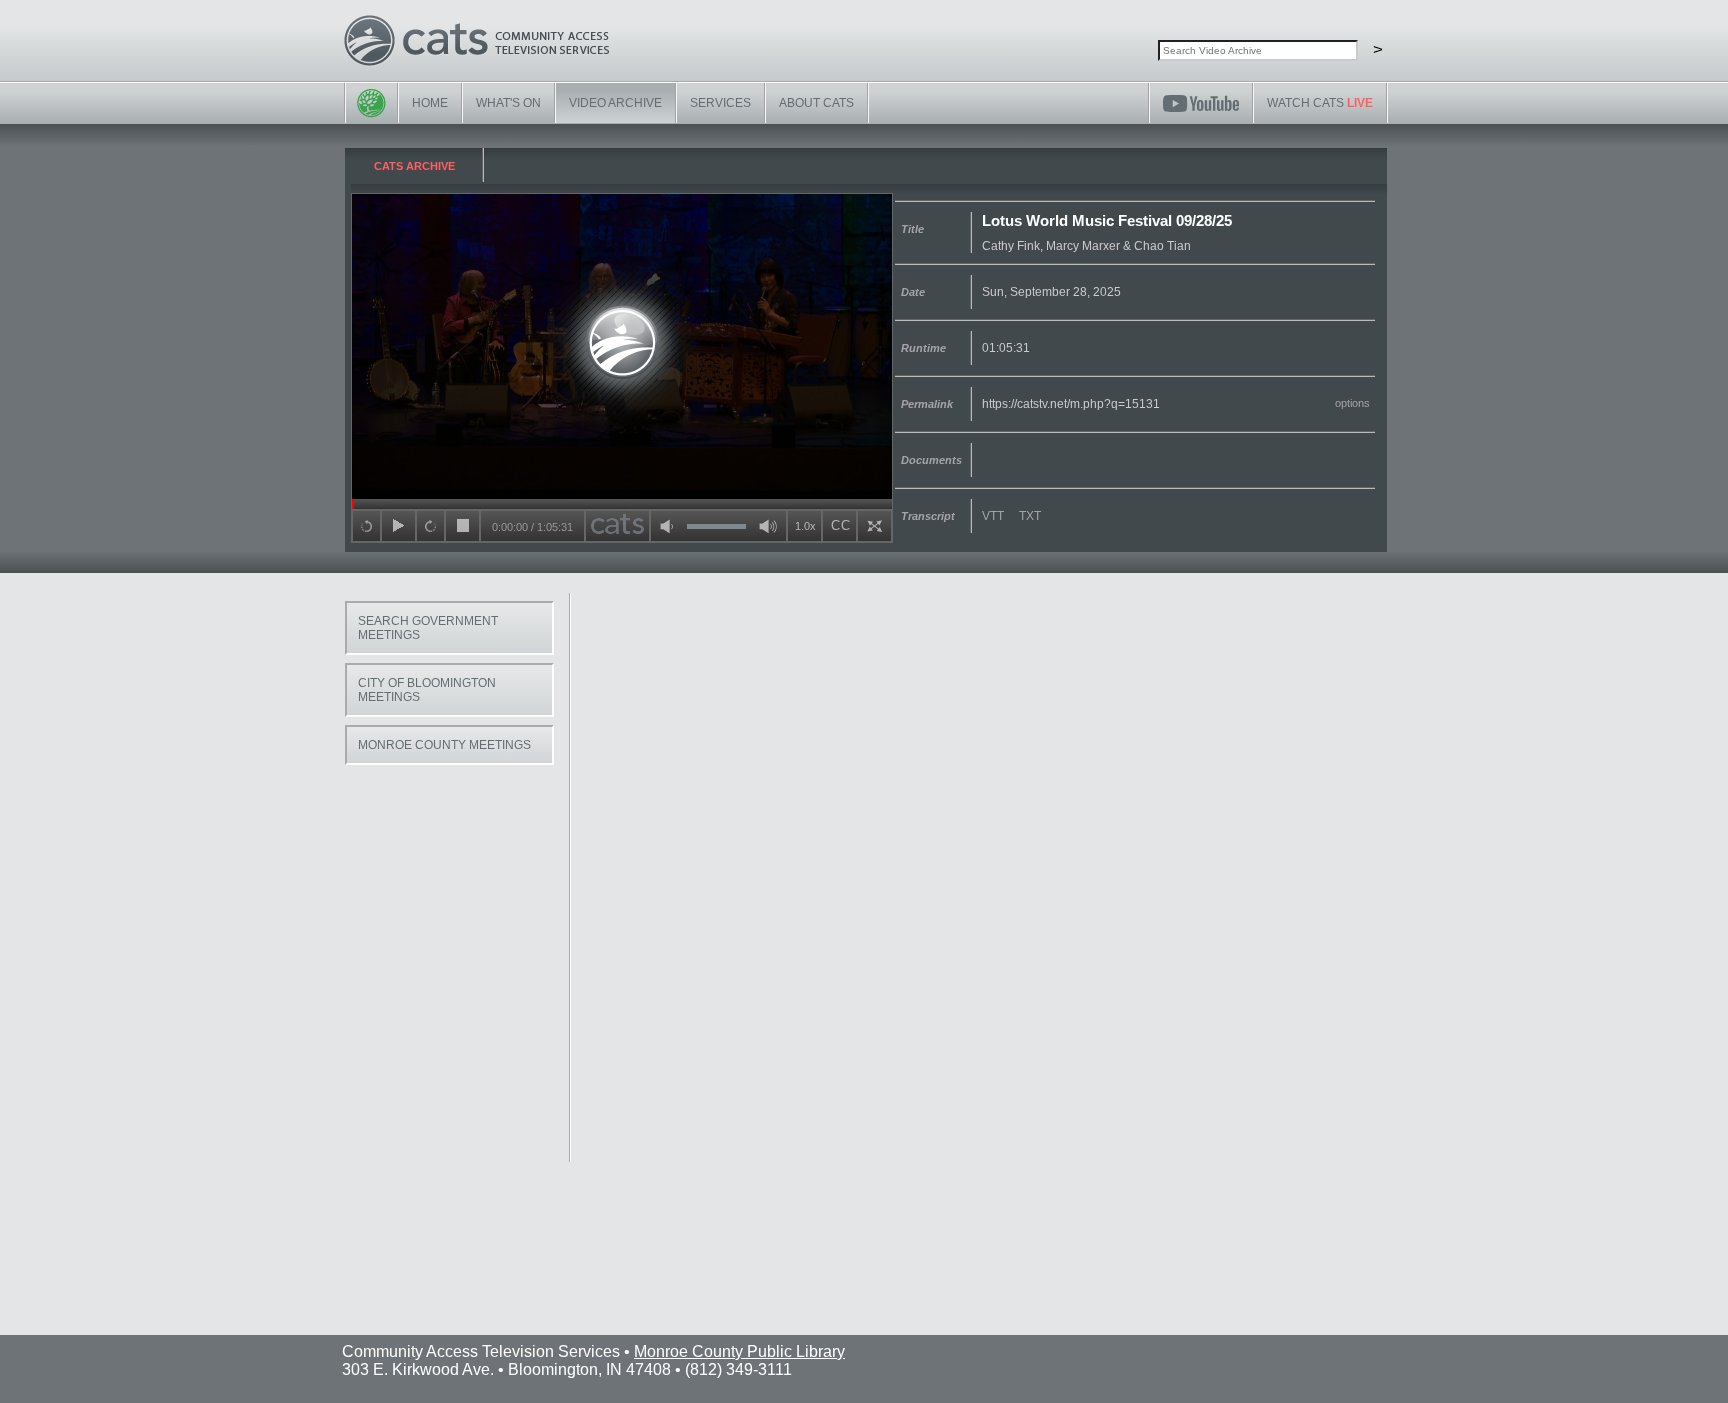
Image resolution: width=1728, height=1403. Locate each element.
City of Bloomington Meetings (427, 690)
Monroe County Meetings (444, 745)
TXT (1030, 516)
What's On (508, 103)
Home (430, 103)
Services (720, 103)
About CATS (816, 103)
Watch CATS (1320, 103)
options (1352, 403)
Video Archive (615, 103)
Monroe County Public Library (739, 1351)
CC (841, 525)
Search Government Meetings (428, 628)
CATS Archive (414, 166)
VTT (993, 516)
